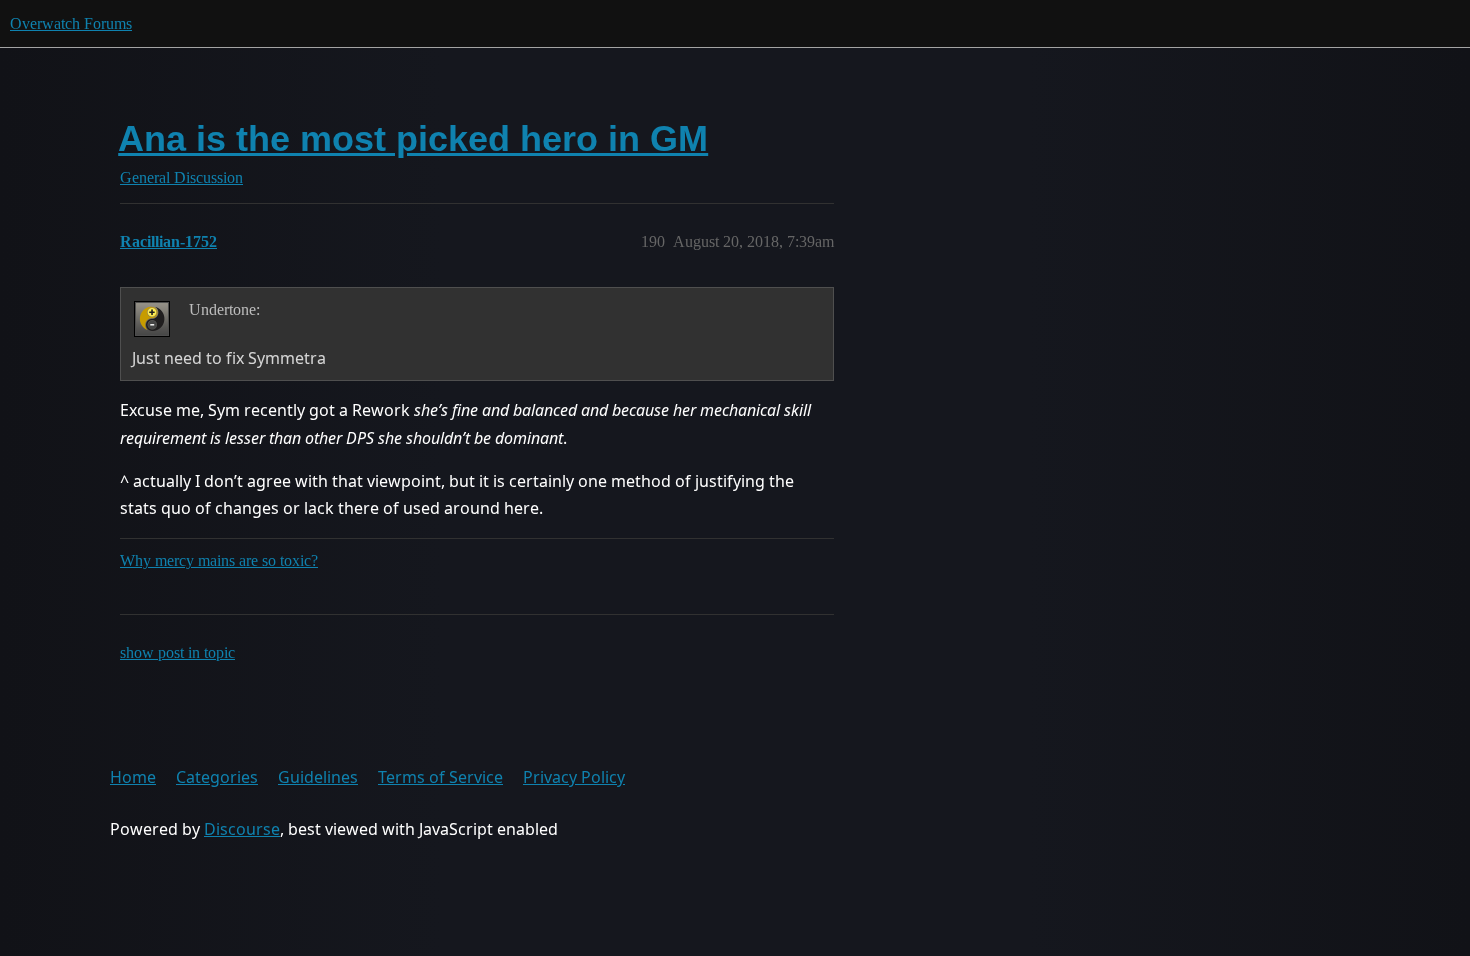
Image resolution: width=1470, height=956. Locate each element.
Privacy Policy (574, 777)
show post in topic (177, 652)
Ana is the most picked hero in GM (413, 138)
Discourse (242, 829)
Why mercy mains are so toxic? (219, 560)
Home (133, 777)
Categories (217, 777)
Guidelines (318, 777)
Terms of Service (440, 777)
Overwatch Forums (71, 23)
